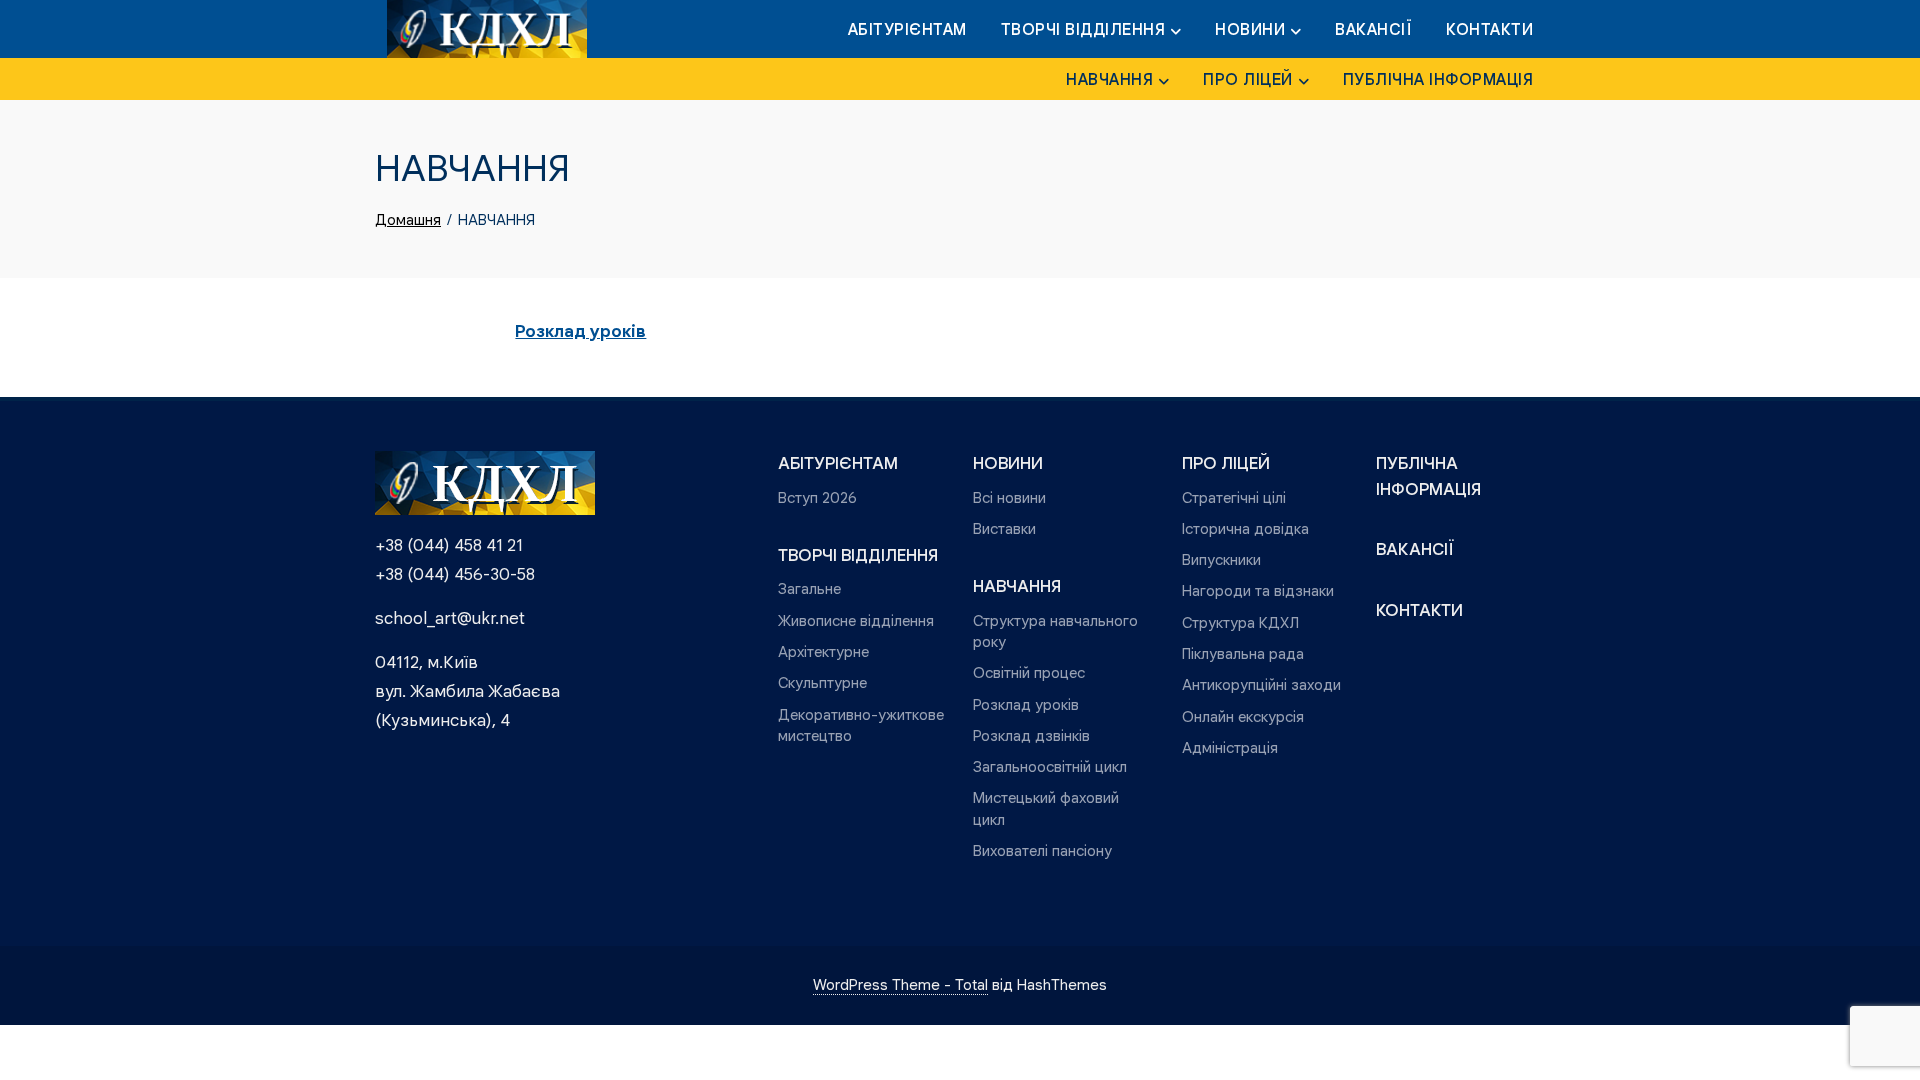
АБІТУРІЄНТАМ (907, 30)
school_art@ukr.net (450, 618)
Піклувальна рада (1243, 653)
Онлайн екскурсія (1243, 716)
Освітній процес (1029, 672)
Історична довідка (1245, 528)
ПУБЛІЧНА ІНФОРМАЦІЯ (1438, 80)
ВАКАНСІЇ (1373, 30)
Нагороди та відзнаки (1258, 590)
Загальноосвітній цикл (1050, 766)
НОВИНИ (1250, 30)
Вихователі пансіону (1042, 850)
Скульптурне (822, 682)
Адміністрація (1230, 747)
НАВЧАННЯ (1109, 80)
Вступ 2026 (817, 497)
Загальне (809, 588)
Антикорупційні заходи (1261, 684)
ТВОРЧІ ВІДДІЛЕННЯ (1083, 30)
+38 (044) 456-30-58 (455, 574)
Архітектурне (823, 651)
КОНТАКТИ (1489, 30)
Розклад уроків (580, 331)
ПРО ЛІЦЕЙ (1248, 80)
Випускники (1221, 559)
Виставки (1004, 528)
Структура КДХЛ (1240, 622)
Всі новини (1009, 497)
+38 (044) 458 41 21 (449, 545)
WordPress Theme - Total (900, 984)
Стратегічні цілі (1234, 497)
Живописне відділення (856, 620)
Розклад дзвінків (1031, 735)
